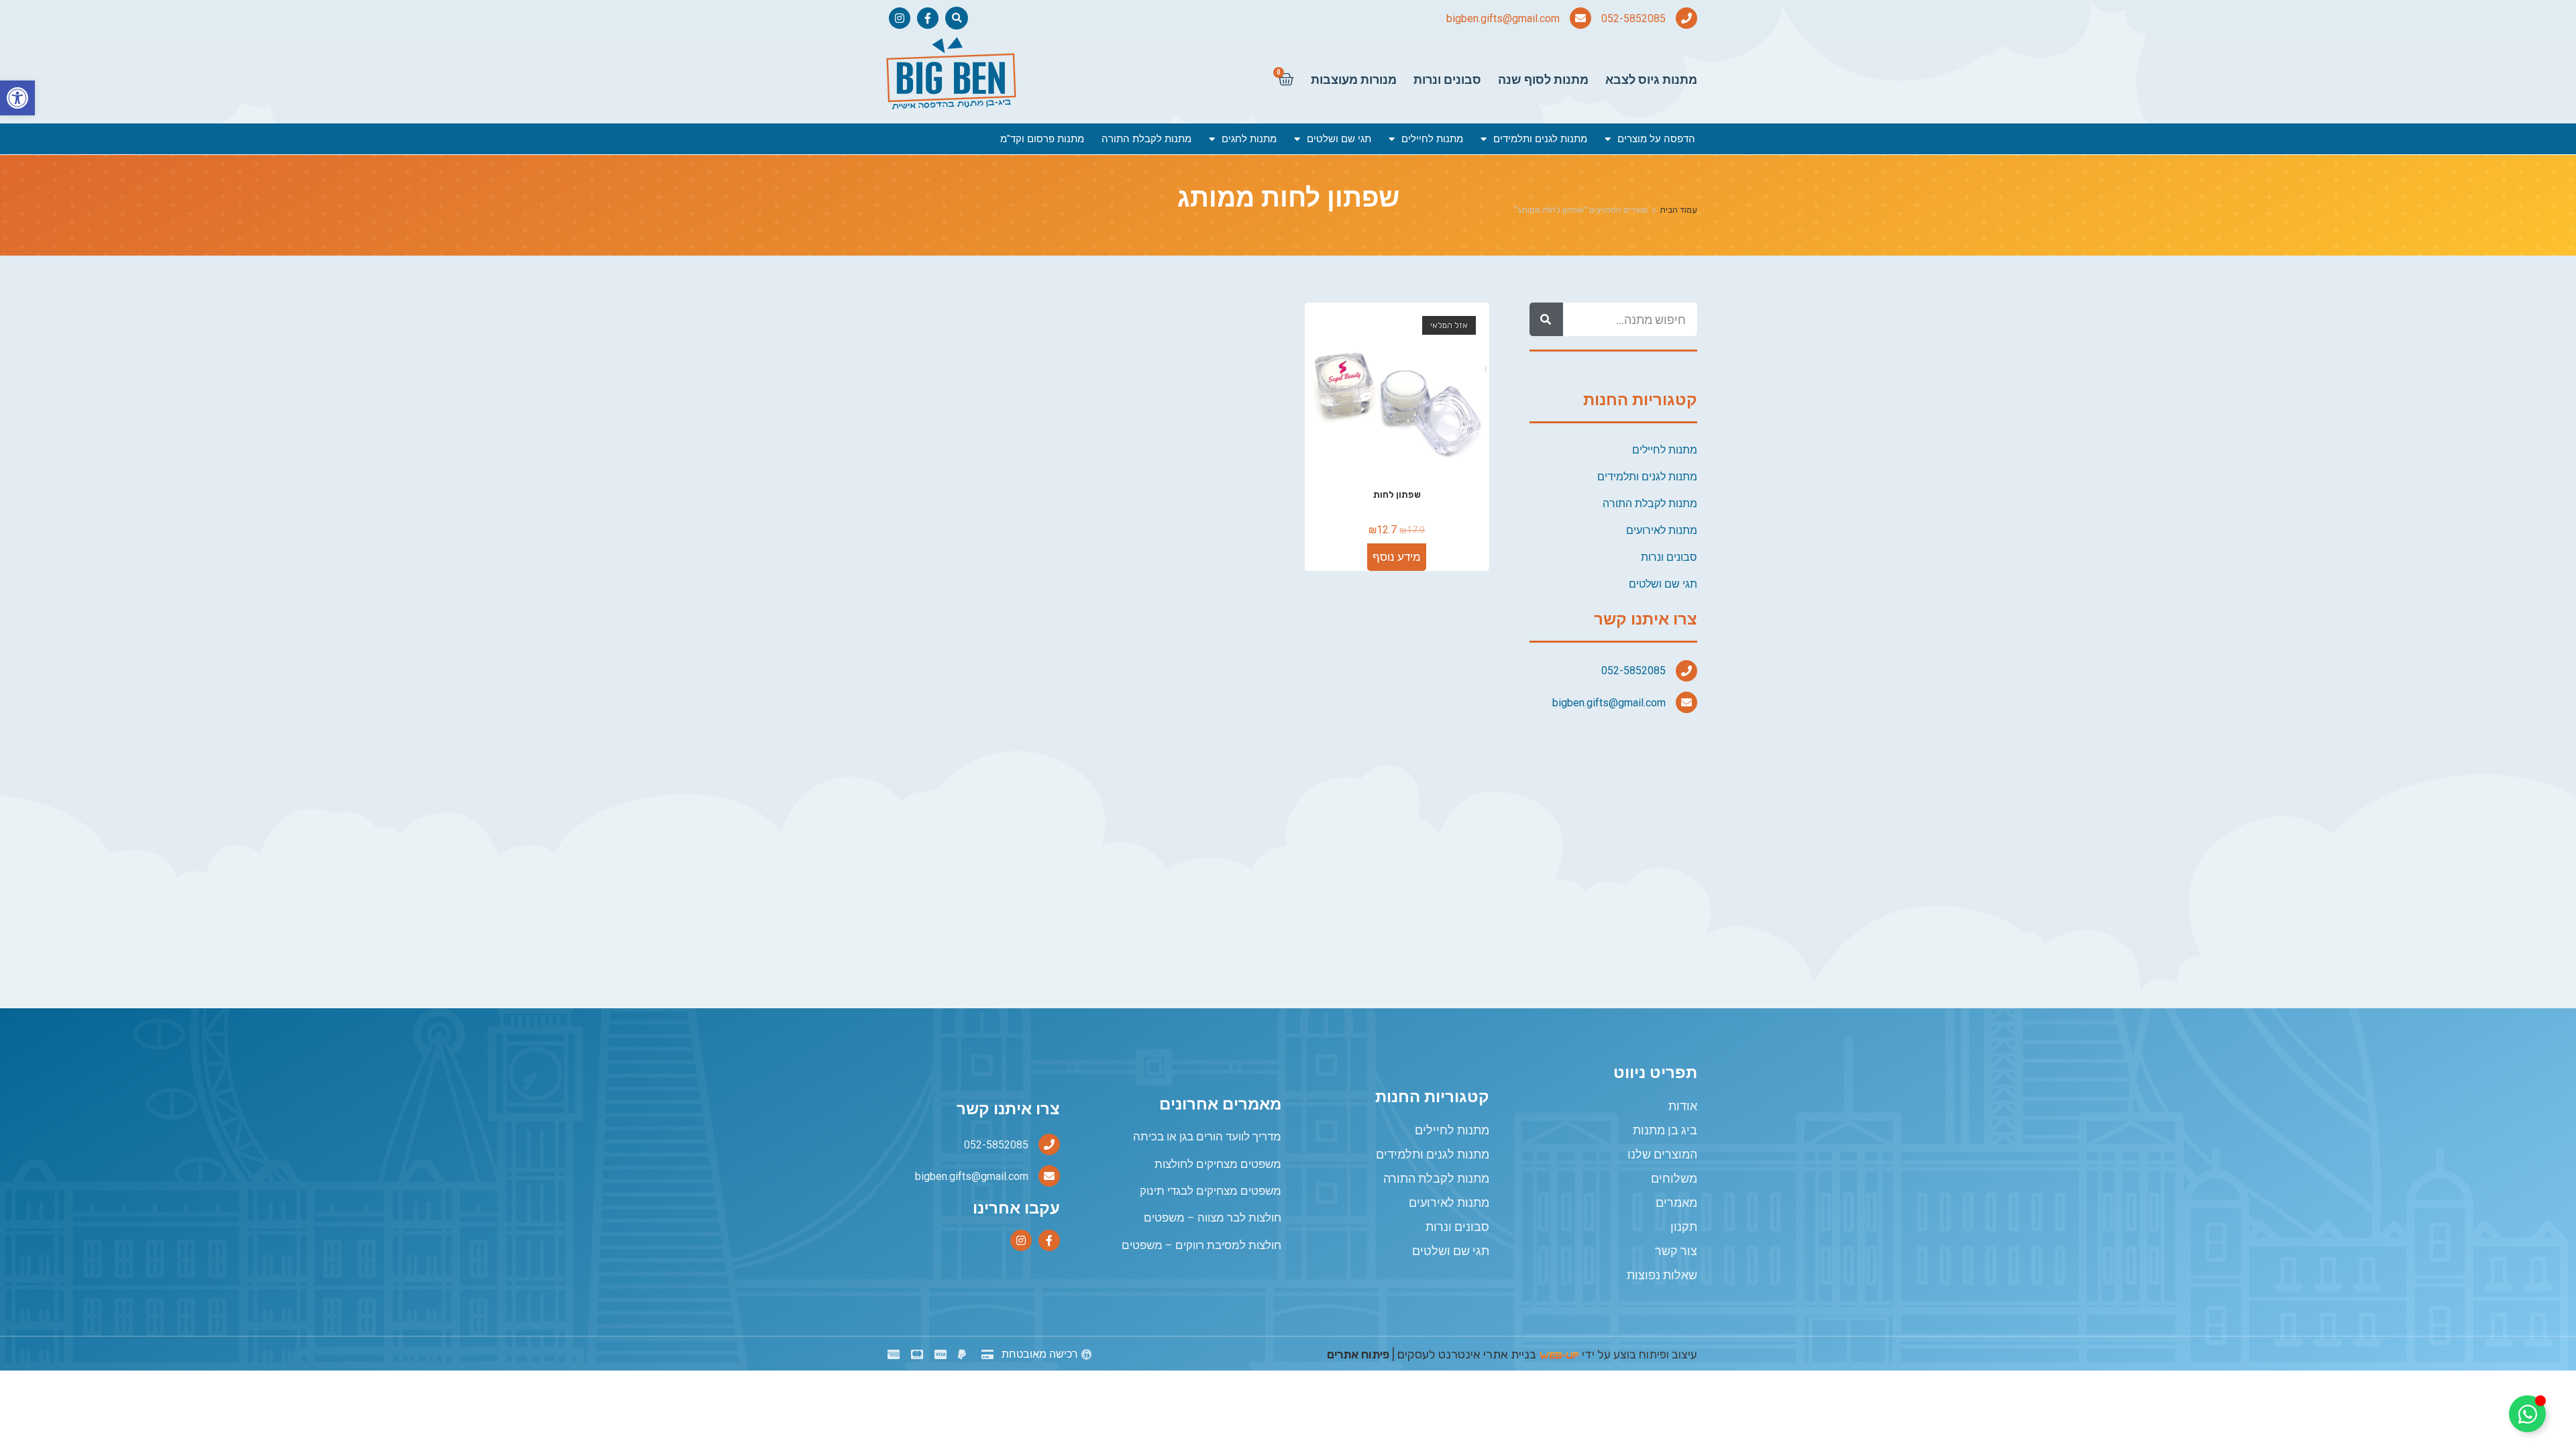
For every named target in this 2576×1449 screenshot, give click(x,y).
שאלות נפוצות (1662, 1275)
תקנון (1684, 1227)
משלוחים (1674, 1178)
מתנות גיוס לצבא (1651, 79)
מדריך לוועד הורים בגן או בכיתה (1207, 1136)
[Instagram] (900, 18)
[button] (17, 98)
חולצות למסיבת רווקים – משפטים (1201, 1245)
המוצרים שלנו (1662, 1154)
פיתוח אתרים (1358, 1354)
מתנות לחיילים (1432, 139)
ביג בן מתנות (1665, 1130)
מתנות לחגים (1249, 139)
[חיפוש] (1546, 319)
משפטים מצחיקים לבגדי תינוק (1211, 1191)
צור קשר (1676, 1251)
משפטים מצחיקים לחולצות (1218, 1164)
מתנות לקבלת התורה (1146, 139)
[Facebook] (928, 18)
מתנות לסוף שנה (1543, 79)
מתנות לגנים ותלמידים (1540, 139)
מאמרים (1676, 1202)
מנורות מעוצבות (1354, 79)
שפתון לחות (1397, 495)
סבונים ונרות (1447, 79)
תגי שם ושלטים (1339, 139)
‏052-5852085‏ (1633, 18)
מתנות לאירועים (1662, 530)
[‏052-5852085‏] (1686, 18)
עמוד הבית (1678, 210)
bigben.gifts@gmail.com (1503, 18)
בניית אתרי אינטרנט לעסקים (1467, 1354)
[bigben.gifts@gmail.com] (1580, 18)
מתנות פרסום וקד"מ (1042, 139)
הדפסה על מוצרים (1656, 139)
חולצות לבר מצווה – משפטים (1213, 1218)
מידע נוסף (1397, 557)
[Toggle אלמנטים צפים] (2527, 1414)
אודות (1683, 1106)
